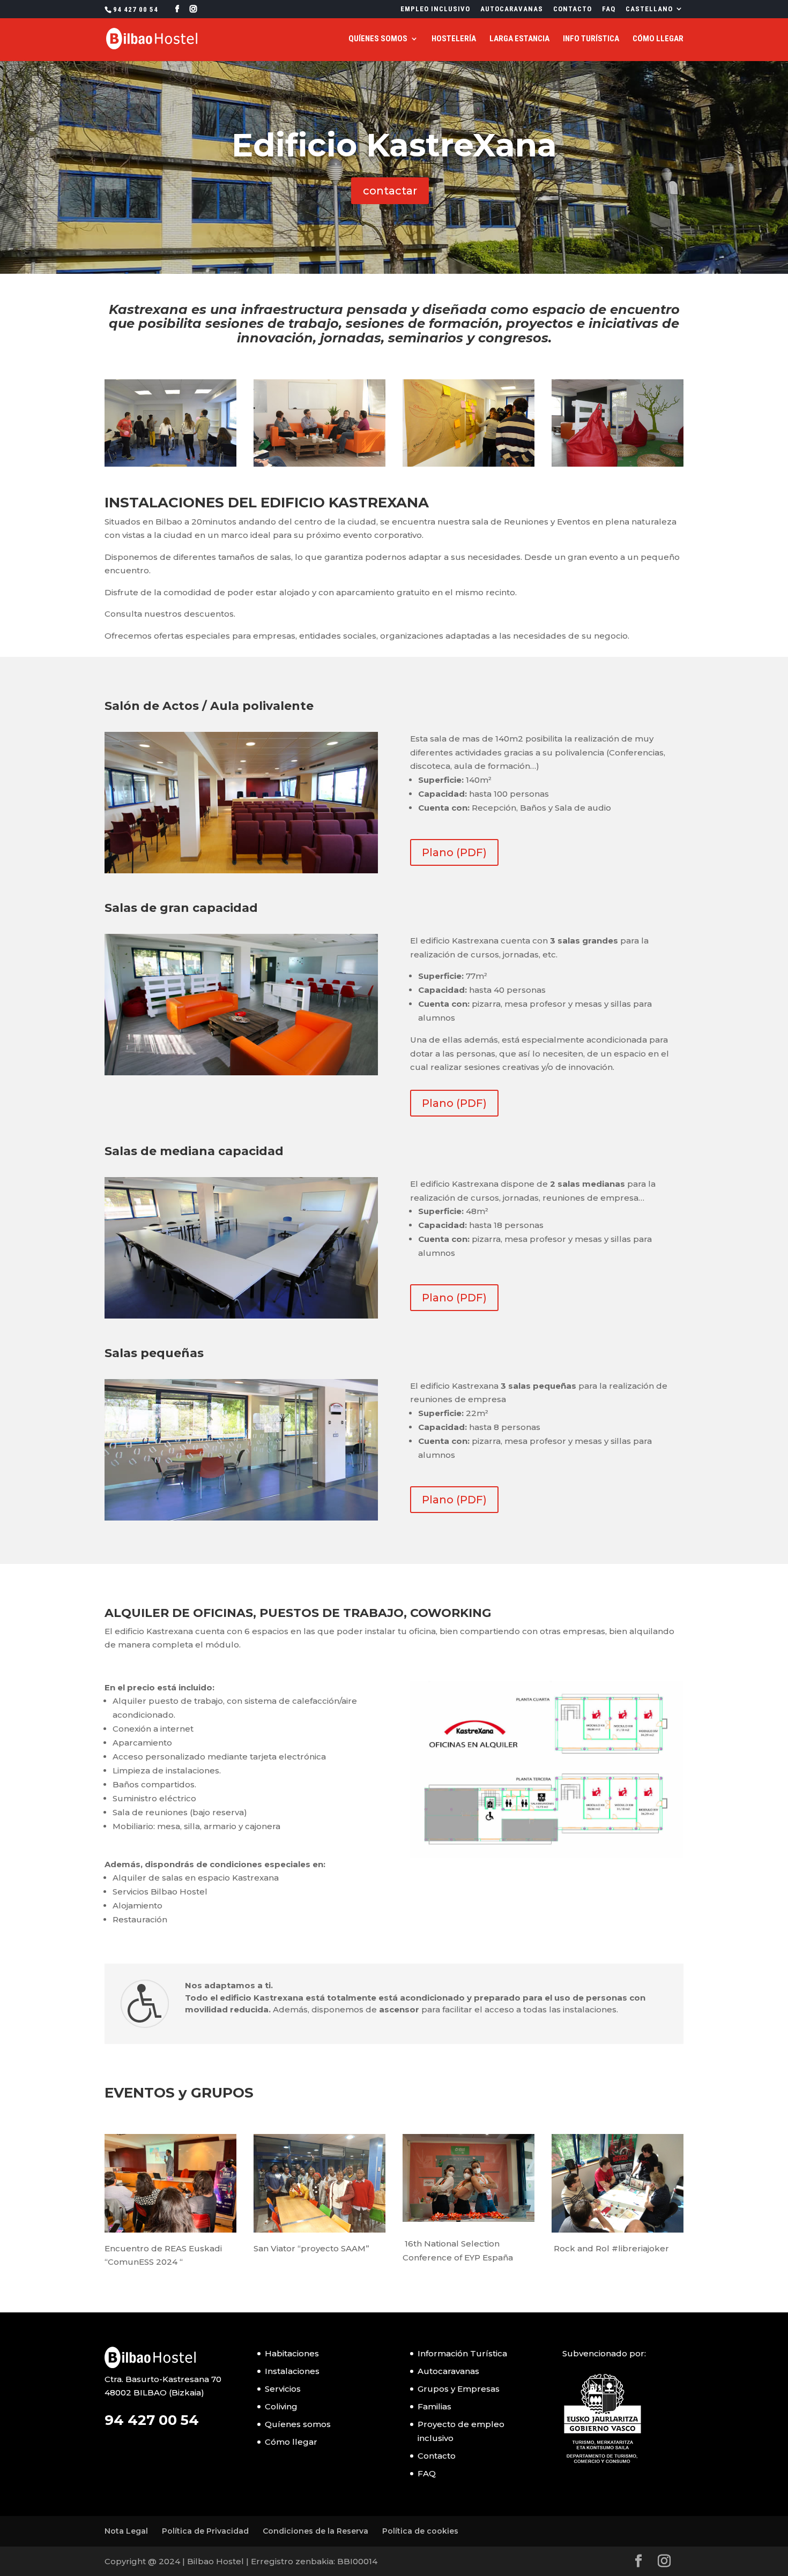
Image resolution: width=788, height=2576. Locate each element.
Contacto (573, 9)
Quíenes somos (378, 39)
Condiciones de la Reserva (315, 2531)
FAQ (609, 9)
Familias (434, 2406)
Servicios (283, 2389)
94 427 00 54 (136, 9)
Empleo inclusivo (435, 9)
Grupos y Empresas (459, 2389)
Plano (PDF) (454, 852)
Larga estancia (519, 39)
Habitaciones (292, 2353)
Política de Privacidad (205, 2531)
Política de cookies (420, 2531)
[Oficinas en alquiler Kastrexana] (547, 1769)
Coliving (281, 2406)
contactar (390, 191)
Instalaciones (292, 2371)
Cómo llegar (658, 39)
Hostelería (454, 39)
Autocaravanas (512, 9)
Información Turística (462, 2353)
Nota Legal (126, 2531)
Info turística (591, 39)
